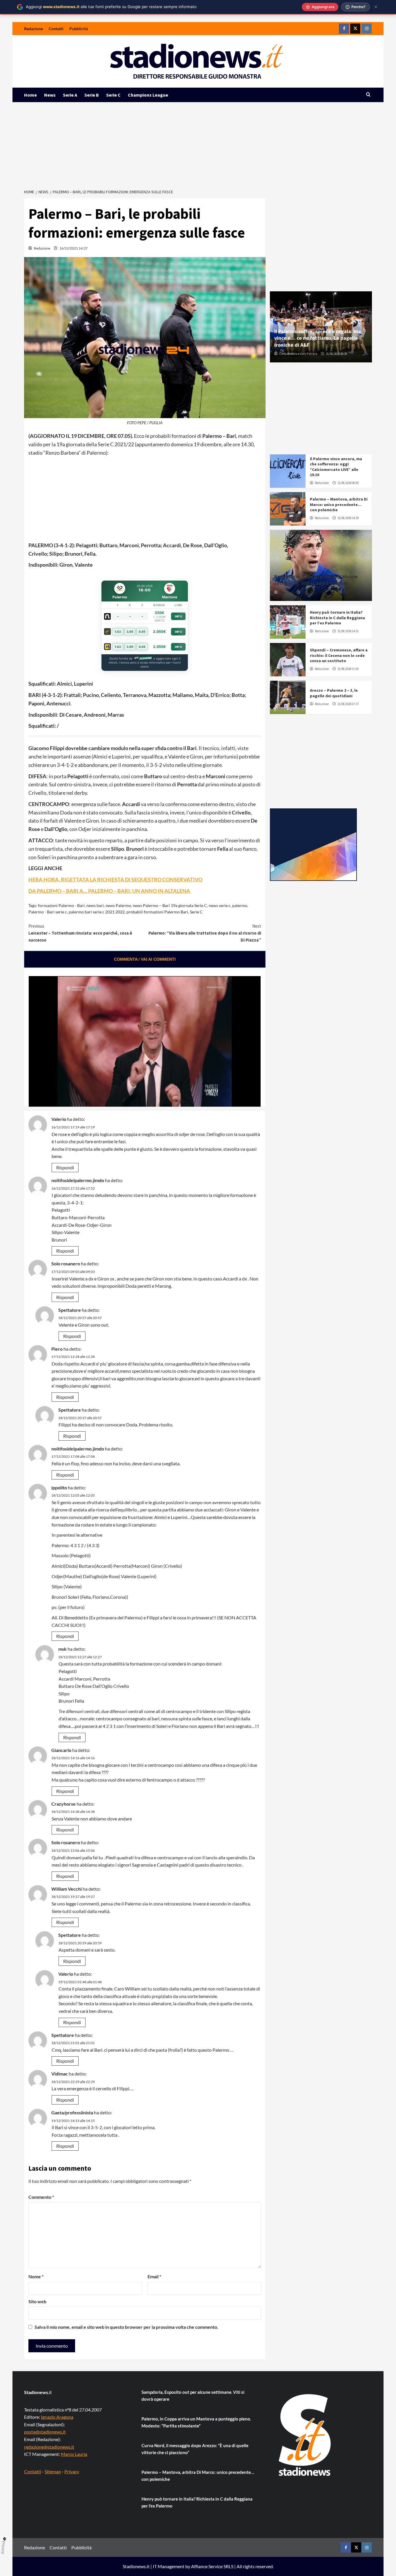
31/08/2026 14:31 (348, 631)
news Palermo (118, 905)
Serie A (70, 95)
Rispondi (65, 1167)
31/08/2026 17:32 (312, 592)
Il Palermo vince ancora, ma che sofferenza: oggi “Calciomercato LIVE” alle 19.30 (336, 467)
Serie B (92, 95)
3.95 (130, 632)
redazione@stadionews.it (49, 2447)
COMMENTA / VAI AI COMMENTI (145, 959)
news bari (95, 905)
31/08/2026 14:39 (348, 518)
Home (30, 95)
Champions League (148, 95)
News (50, 95)
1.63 (118, 632)
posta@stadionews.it (45, 2432)
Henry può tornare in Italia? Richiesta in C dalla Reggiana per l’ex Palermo (337, 617)
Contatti (56, 29)
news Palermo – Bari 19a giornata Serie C (170, 905)
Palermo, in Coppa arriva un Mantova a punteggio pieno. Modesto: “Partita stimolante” (196, 2422)
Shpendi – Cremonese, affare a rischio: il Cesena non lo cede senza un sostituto (339, 655)
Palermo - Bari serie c (48, 912)
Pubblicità (79, 29)
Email (154, 2276)
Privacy (72, 2471)
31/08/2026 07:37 (348, 704)
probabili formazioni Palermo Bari (157, 912)
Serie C (113, 95)
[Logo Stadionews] (305, 2435)
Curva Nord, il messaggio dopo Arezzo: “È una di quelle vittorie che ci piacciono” (195, 2449)
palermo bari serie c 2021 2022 (97, 912)
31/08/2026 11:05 (348, 669)
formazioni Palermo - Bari (61, 905)
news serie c (220, 905)
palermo (240, 905)
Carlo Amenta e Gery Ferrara (298, 354)
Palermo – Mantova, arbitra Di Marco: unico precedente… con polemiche (339, 504)
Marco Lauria (74, 2454)
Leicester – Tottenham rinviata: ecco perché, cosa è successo (80, 933)
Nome (36, 2276)
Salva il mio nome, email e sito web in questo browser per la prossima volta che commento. (126, 2327)
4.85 (142, 632)
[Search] (368, 95)
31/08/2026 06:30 (336, 354)
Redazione (33, 29)
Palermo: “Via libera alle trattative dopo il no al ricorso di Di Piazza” (205, 933)
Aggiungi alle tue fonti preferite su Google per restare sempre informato (111, 7)
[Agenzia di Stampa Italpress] (313, 844)
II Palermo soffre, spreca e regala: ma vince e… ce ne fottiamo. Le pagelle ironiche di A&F (318, 338)
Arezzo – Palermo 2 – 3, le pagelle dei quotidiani (334, 693)
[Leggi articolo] (288, 471)
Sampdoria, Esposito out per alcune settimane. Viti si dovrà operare (316, 580)
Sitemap (53, 2471)
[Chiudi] (376, 7)
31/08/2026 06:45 (348, 483)
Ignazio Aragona (57, 2417)
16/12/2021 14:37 (73, 248)
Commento (41, 2197)
